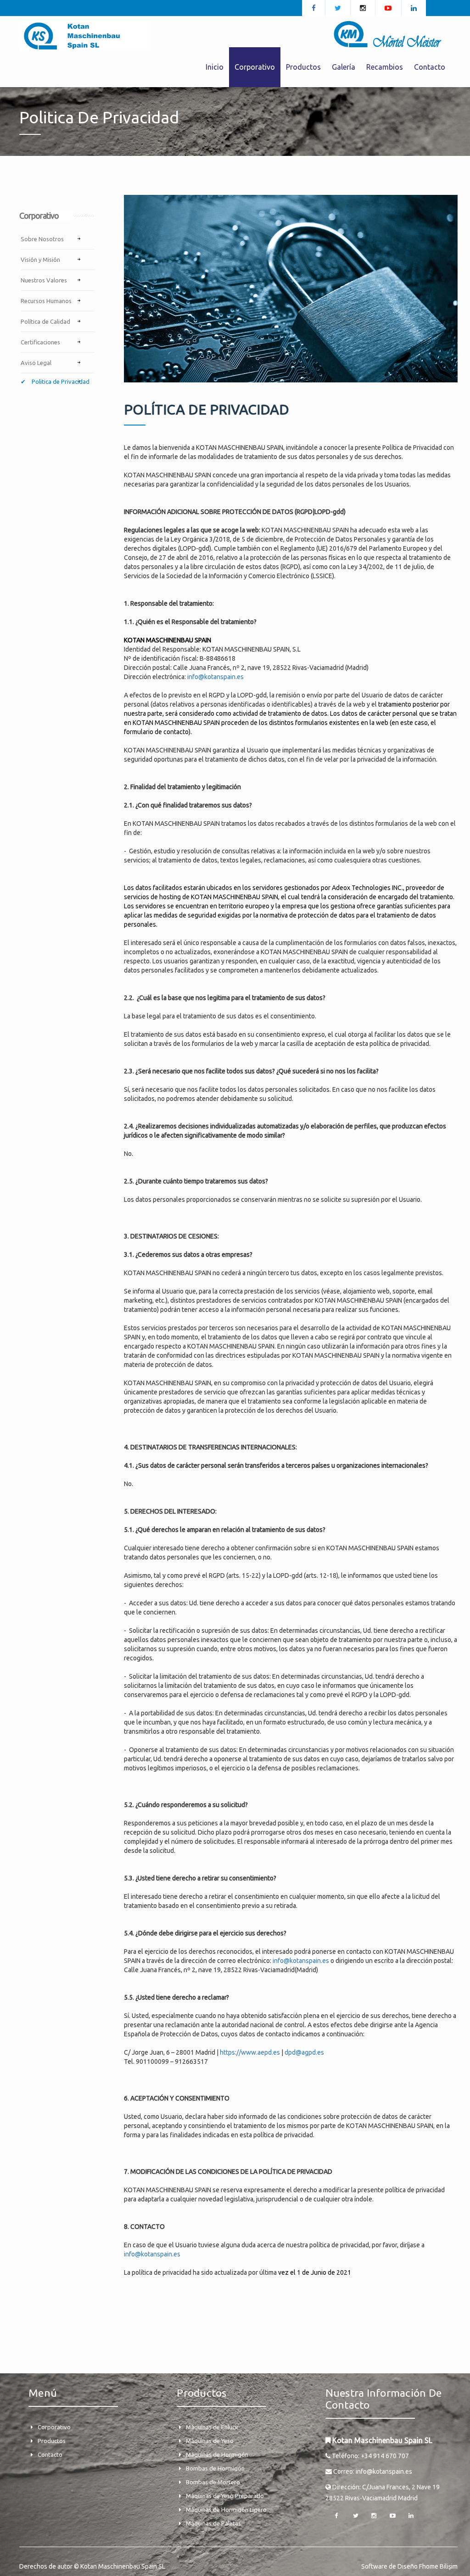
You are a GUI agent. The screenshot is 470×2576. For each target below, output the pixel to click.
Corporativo (54, 2427)
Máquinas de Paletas (213, 2523)
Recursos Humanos (46, 301)
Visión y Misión (40, 260)
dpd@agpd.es (304, 2052)
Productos (52, 2441)
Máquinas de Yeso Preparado (225, 2496)
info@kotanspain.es (215, 677)
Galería (344, 67)
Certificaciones (40, 342)
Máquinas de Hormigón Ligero (226, 2510)
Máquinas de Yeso (210, 2441)
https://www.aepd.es (250, 2052)
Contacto (430, 67)
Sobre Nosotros (42, 239)
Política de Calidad (45, 321)
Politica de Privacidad (60, 381)
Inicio (215, 67)
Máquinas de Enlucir (212, 2427)
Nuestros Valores (44, 280)
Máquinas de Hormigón (217, 2454)
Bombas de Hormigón (215, 2468)
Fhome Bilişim (438, 2566)
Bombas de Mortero (213, 2482)
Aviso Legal (36, 363)
